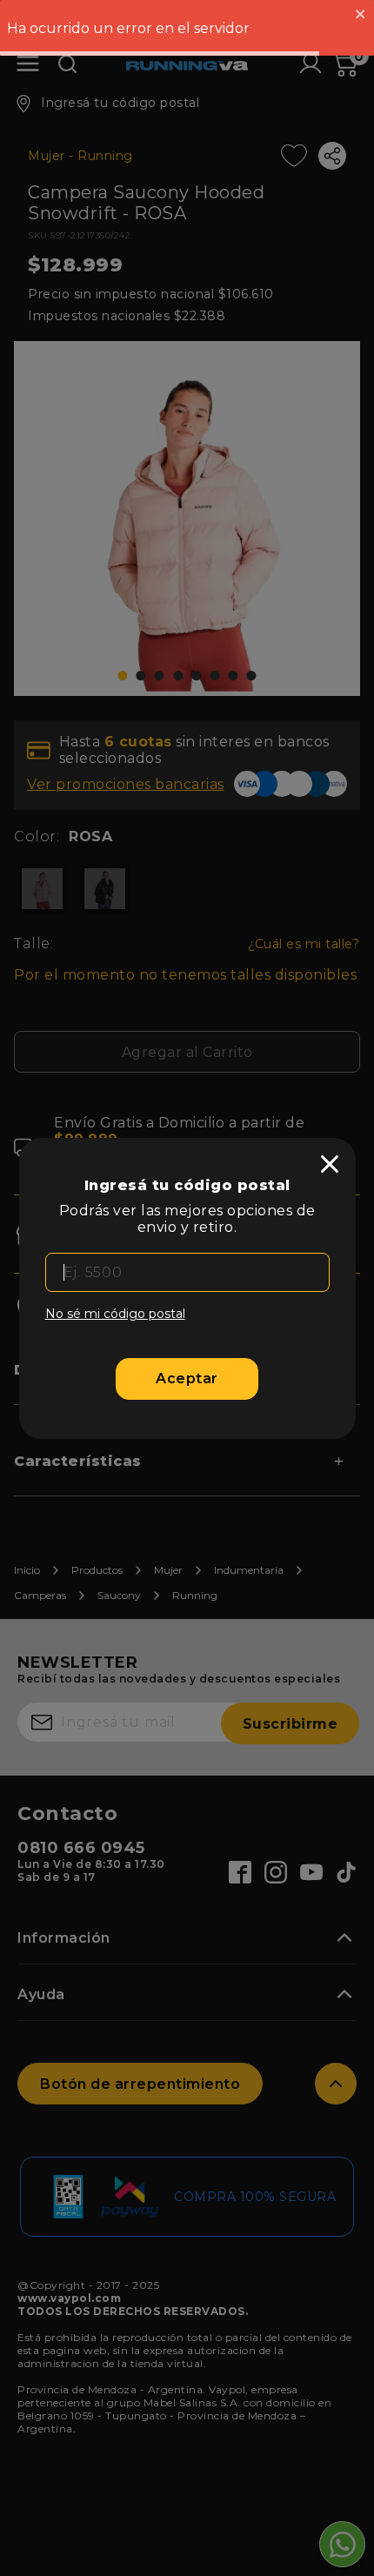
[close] (330, 1164)
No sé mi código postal (115, 1314)
